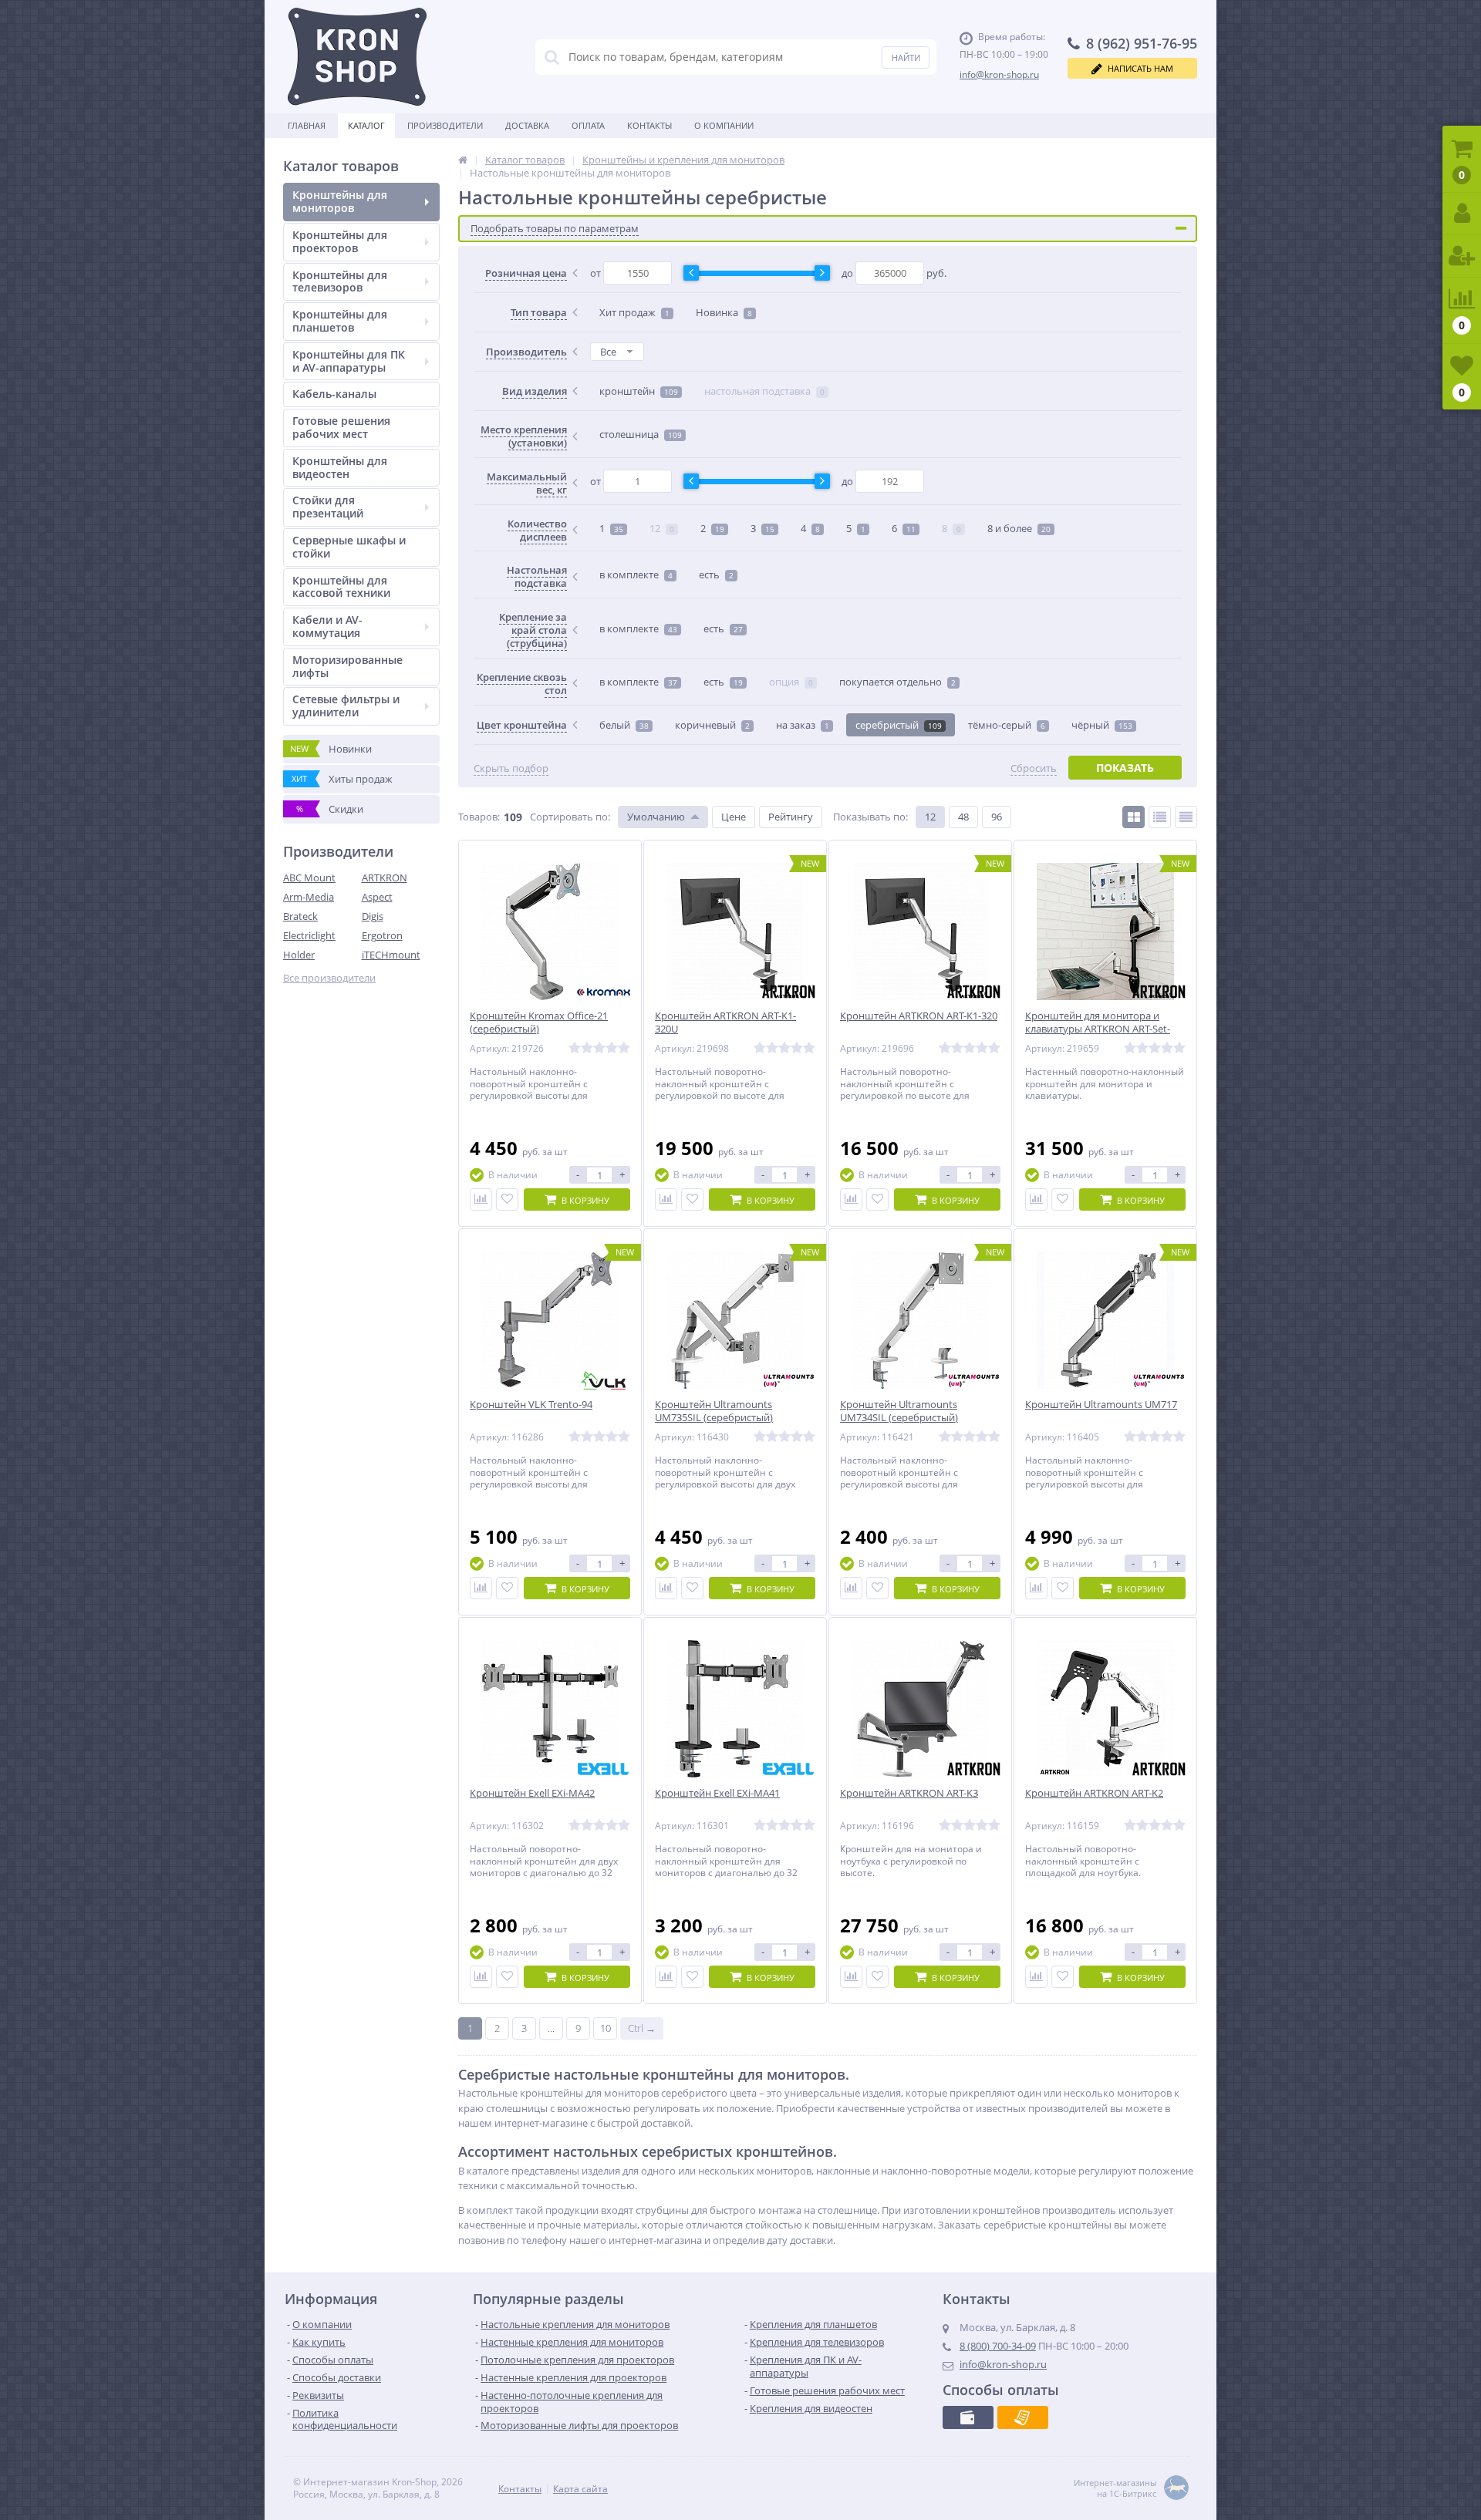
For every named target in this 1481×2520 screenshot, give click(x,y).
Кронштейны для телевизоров (340, 281)
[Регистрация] (1462, 256)
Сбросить (1034, 768)
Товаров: (479, 817)
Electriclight (309, 935)
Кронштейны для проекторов (340, 241)
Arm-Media (309, 897)
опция (791, 682)
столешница (641, 434)
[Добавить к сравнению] (481, 1199)
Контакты (649, 125)
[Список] (1160, 817)
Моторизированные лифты (347, 666)
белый (624, 725)
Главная (307, 125)
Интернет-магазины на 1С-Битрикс (1115, 2488)
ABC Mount (309, 878)
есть (716, 574)
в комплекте (636, 574)
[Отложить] (507, 1199)
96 (997, 817)
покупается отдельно (897, 682)
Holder (299, 955)
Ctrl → (642, 2028)
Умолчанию (656, 817)
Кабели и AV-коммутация (327, 626)
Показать (1125, 768)
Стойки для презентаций (328, 507)
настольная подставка (764, 391)
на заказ (803, 725)
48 (963, 817)
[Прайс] (1186, 817)
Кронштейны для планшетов (340, 321)
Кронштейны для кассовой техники (341, 587)
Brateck (300, 916)
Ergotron (382, 935)
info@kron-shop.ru (999, 74)
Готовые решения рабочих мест (341, 427)
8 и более (1019, 528)
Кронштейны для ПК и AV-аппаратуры (349, 361)
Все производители (329, 978)
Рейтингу (791, 817)
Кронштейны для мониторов (340, 201)
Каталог (366, 125)
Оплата (588, 125)
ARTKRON (385, 878)
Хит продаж (634, 312)
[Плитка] (1134, 817)
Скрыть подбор (511, 768)
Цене (734, 817)
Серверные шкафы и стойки (349, 547)
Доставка (527, 125)
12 (662, 528)
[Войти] (1462, 214)
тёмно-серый (1007, 725)
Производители (445, 125)
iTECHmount (391, 955)
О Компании (724, 125)
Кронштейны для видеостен (340, 467)
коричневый (712, 725)
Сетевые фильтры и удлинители (346, 706)
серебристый (899, 725)
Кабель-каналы (334, 394)
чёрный (1102, 725)
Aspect (377, 897)
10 (606, 2028)
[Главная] (463, 160)
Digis (373, 916)
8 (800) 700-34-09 (998, 2346)
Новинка (724, 312)
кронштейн (639, 391)
